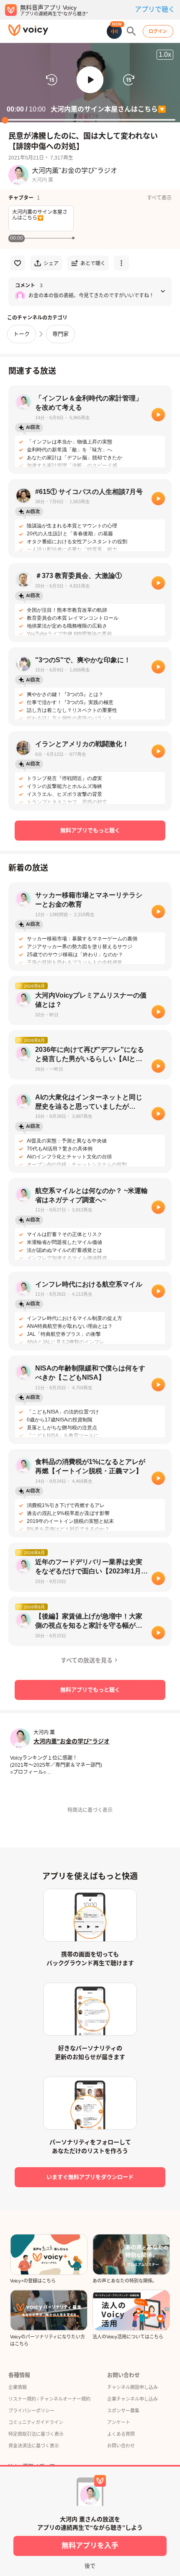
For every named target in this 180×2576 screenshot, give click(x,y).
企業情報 (18, 2387)
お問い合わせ (121, 2446)
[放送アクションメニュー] (121, 263)
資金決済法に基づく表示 (34, 2446)
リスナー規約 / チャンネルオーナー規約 (49, 2399)
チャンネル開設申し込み (132, 2387)
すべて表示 (159, 198)
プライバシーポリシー (31, 2411)
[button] (90, 80)
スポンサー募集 (123, 2411)
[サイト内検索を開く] (131, 31)
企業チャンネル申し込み (132, 2399)
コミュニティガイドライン (36, 2422)
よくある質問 (121, 2434)
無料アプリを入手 (90, 2546)
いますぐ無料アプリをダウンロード (90, 2177)
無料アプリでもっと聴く (90, 830)
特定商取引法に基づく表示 (36, 2434)
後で (90, 2566)
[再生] (158, 415)
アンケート (119, 2422)
